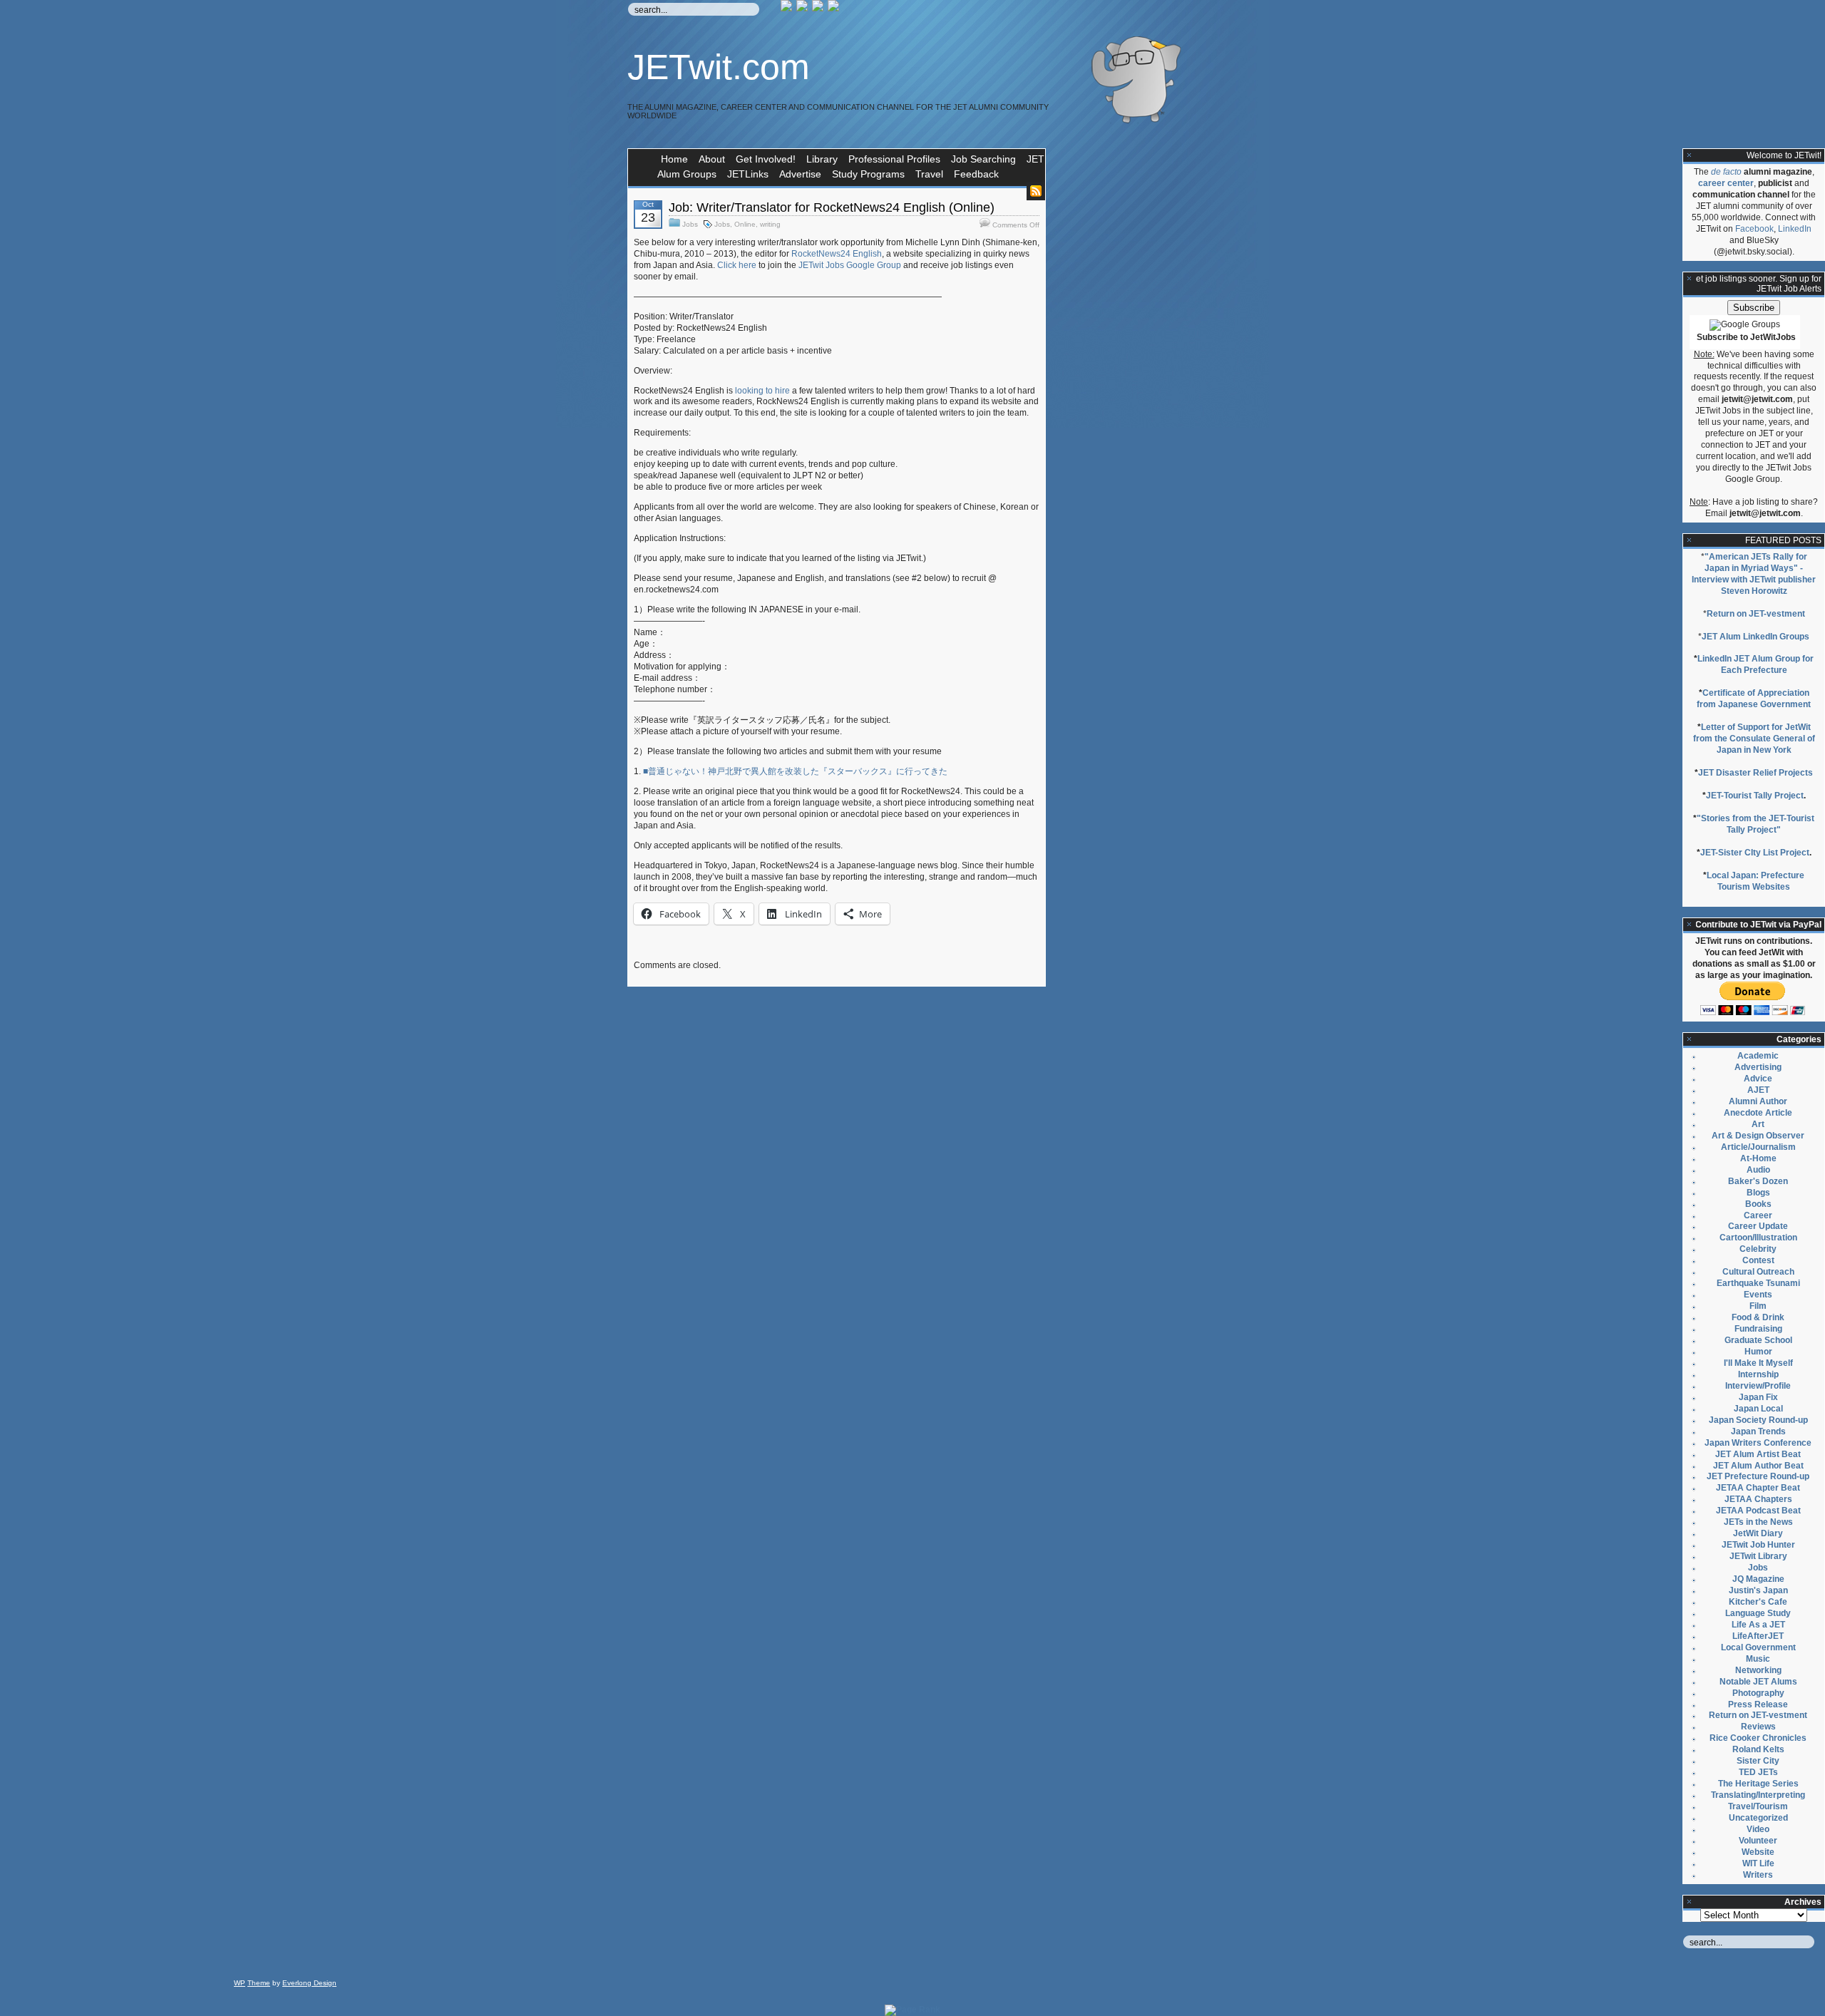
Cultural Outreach (1758, 1272)
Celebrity (1758, 1249)
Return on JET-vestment (1756, 614)
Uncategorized (1758, 1818)
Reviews (1758, 1727)
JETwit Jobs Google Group (850, 265)
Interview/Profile (1758, 1386)
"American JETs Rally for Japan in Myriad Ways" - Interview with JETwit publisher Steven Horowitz (1754, 574)
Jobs (690, 224)
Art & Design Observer (1758, 1136)
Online (745, 224)
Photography (1758, 1693)
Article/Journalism (1758, 1147)
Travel (929, 174)
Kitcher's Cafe (1758, 1602)
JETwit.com (719, 67)
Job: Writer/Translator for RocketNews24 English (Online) (832, 207)
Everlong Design (309, 1983)
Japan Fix (1758, 1397)
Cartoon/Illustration (1758, 1238)
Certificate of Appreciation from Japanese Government (1754, 699)
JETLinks (748, 174)
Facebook (1754, 229)
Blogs (1758, 1193)
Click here (737, 265)
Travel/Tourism (1758, 1806)
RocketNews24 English (837, 254)
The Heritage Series (1758, 1784)
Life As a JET (1758, 1625)
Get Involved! (766, 159)
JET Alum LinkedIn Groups (1755, 637)
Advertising (1758, 1067)
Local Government (1758, 1647)
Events (1758, 1295)
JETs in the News (1758, 1522)
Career (1758, 1215)
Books (1758, 1204)
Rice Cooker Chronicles (1758, 1738)
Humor (1758, 1352)
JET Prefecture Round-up (1758, 1476)
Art (1758, 1124)
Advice (1758, 1079)
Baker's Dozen (1758, 1181)
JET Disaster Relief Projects (1755, 773)
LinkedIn (1795, 229)
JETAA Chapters (1758, 1499)
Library (822, 159)
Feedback (976, 174)
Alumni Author (1758, 1101)
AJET (1758, 1090)
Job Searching (983, 159)
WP (240, 1983)
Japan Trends (1758, 1431)
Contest (1758, 1260)
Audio (1758, 1170)
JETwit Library (1758, 1556)
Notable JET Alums (1758, 1682)
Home (674, 159)
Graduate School (1758, 1340)
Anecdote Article (1758, 1113)
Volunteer (1758, 1841)
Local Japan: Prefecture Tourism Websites (1755, 881)
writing (770, 224)
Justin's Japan (1758, 1590)
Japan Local (1758, 1409)
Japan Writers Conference (1758, 1443)
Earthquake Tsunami (1758, 1283)
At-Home (1758, 1158)
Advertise (800, 174)
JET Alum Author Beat (1758, 1466)
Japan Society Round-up (1758, 1420)
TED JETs (1758, 1772)
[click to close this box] (1690, 155)
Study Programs (868, 174)
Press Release (1758, 1704)
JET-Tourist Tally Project (1755, 796)
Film (1758, 1306)
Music (1758, 1659)
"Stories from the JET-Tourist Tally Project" (1755, 824)
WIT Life (1758, 1863)
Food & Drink (1758, 1317)
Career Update (1758, 1226)
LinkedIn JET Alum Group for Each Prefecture (1755, 664)
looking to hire (762, 391)
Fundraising (1758, 1329)
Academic (1758, 1056)
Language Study (1758, 1613)
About (712, 159)
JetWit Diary (1758, 1533)
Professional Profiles (894, 159)
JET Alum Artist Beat (1758, 1454)
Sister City (1758, 1761)
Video (1758, 1829)
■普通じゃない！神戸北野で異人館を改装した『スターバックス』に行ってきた (795, 771)
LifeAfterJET (1758, 1636)
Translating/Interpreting (1758, 1795)
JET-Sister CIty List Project (1755, 853)
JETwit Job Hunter (1758, 1545)
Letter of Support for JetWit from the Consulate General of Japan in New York (1754, 739)
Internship (1758, 1374)
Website (1758, 1852)
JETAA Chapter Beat (1758, 1488)
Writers (1758, 1875)
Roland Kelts (1758, 1749)
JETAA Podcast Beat (1758, 1511)
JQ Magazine (1758, 1579)
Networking (1758, 1670)
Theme (259, 1983)
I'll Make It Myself (1758, 1363)
